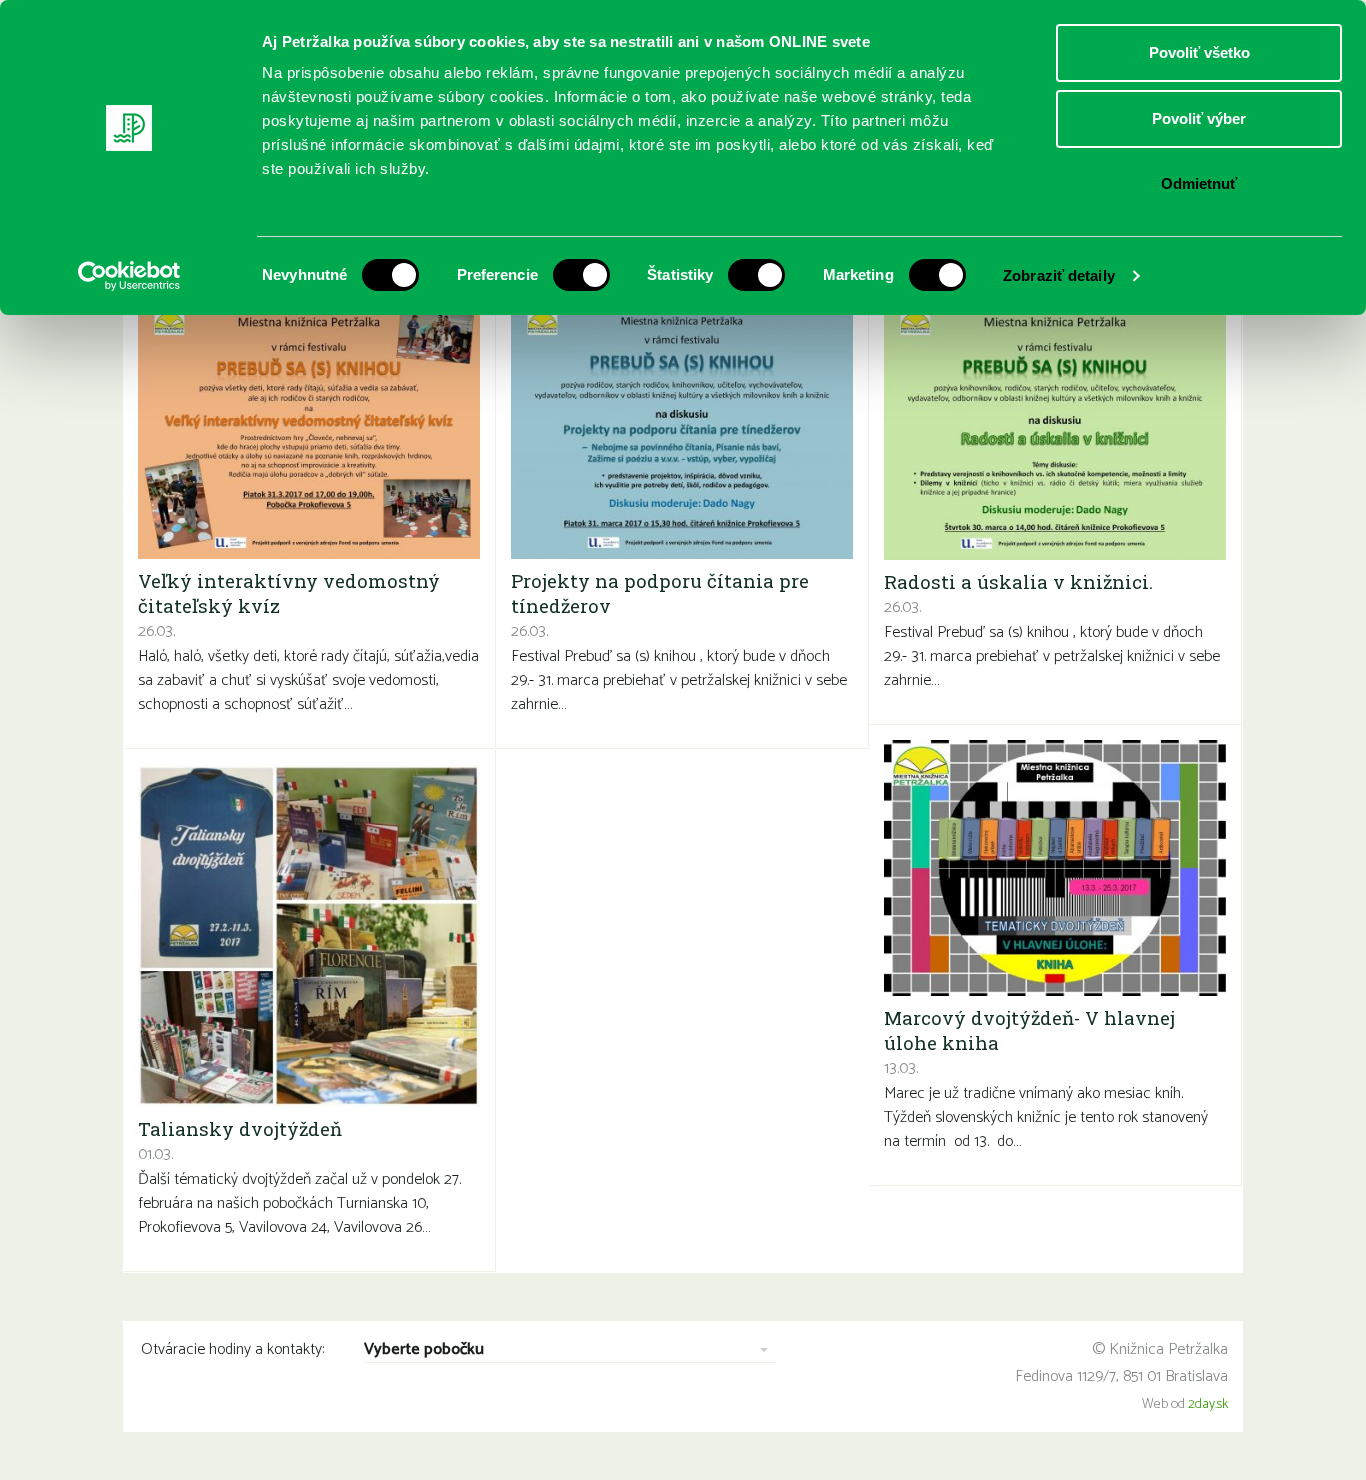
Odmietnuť (1199, 183)
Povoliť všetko (1199, 52)
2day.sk (1208, 1404)
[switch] (581, 275)
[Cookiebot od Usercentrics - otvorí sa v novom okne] (129, 276)
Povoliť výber (1199, 118)
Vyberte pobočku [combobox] (424, 1350)
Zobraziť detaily (1059, 275)
